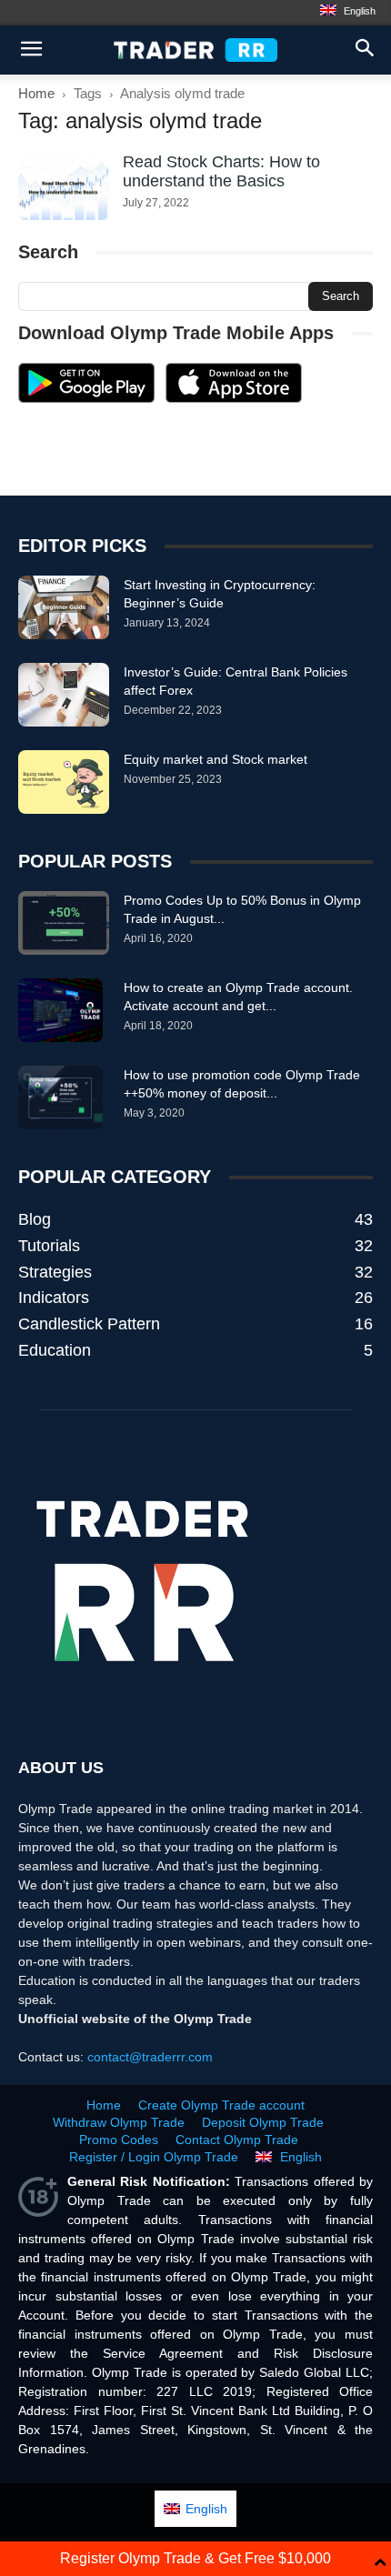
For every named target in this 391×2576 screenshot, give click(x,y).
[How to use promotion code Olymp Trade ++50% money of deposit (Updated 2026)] (60, 1098)
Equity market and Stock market (216, 759)
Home (36, 93)
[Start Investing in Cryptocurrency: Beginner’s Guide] (64, 607)
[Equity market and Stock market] (64, 782)
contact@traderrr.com (150, 2057)
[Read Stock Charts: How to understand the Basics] (64, 189)
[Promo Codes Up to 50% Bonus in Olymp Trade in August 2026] (64, 923)
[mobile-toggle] (31, 50)
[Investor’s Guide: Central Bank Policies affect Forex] (64, 695)
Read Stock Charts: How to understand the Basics (221, 171)
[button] (366, 50)
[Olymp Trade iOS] (234, 398)
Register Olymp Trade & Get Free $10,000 (195, 2558)
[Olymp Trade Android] (86, 398)
